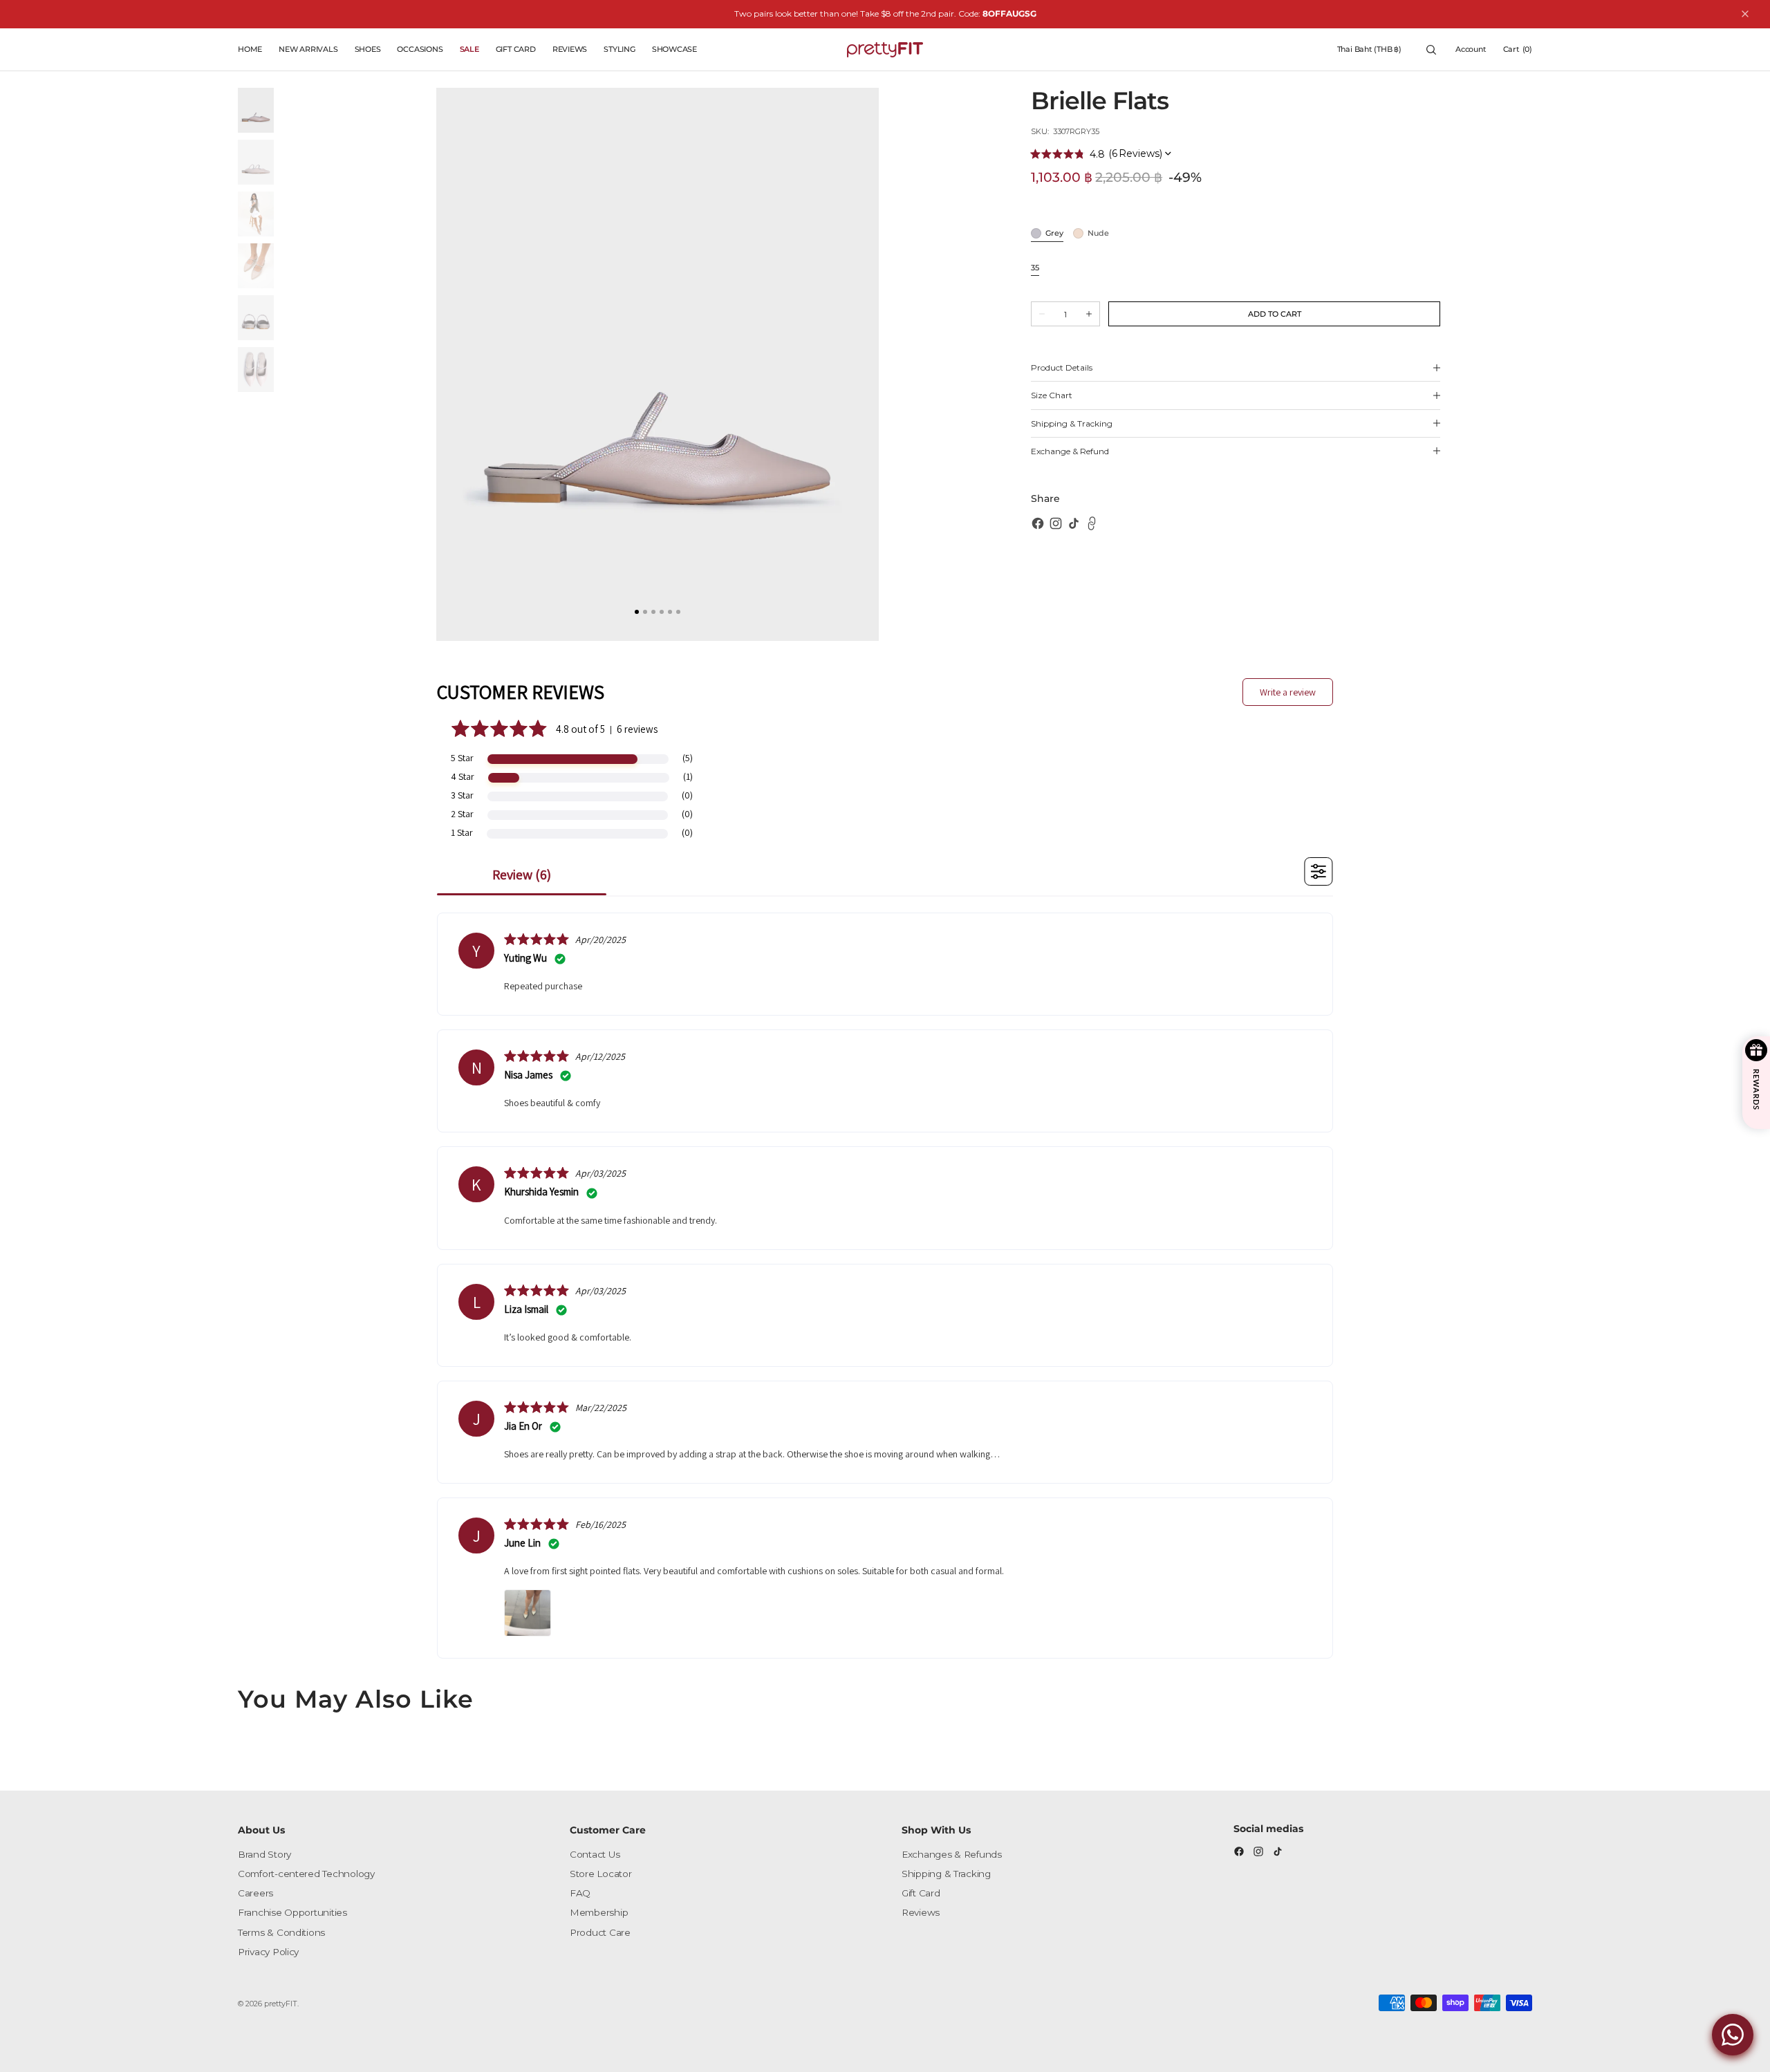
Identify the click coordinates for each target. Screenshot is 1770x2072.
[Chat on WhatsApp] (1733, 2035)
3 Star (462, 795)
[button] (1369, 50)
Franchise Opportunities (292, 1912)
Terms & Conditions (281, 1932)
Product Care (600, 1932)
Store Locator (601, 1874)
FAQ (580, 1893)
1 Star (462, 832)
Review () (522, 875)
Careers (255, 1893)
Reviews (921, 1912)
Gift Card (921, 1893)
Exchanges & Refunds (952, 1854)
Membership (599, 1912)
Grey (1054, 234)
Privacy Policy (268, 1952)
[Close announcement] (1745, 14)
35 (1035, 269)
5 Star (462, 758)
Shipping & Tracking (946, 1874)
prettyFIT (281, 2004)
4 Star (463, 776)
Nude (1098, 234)
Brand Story (264, 1854)
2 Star (462, 814)
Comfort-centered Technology (306, 1874)
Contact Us (595, 1854)
